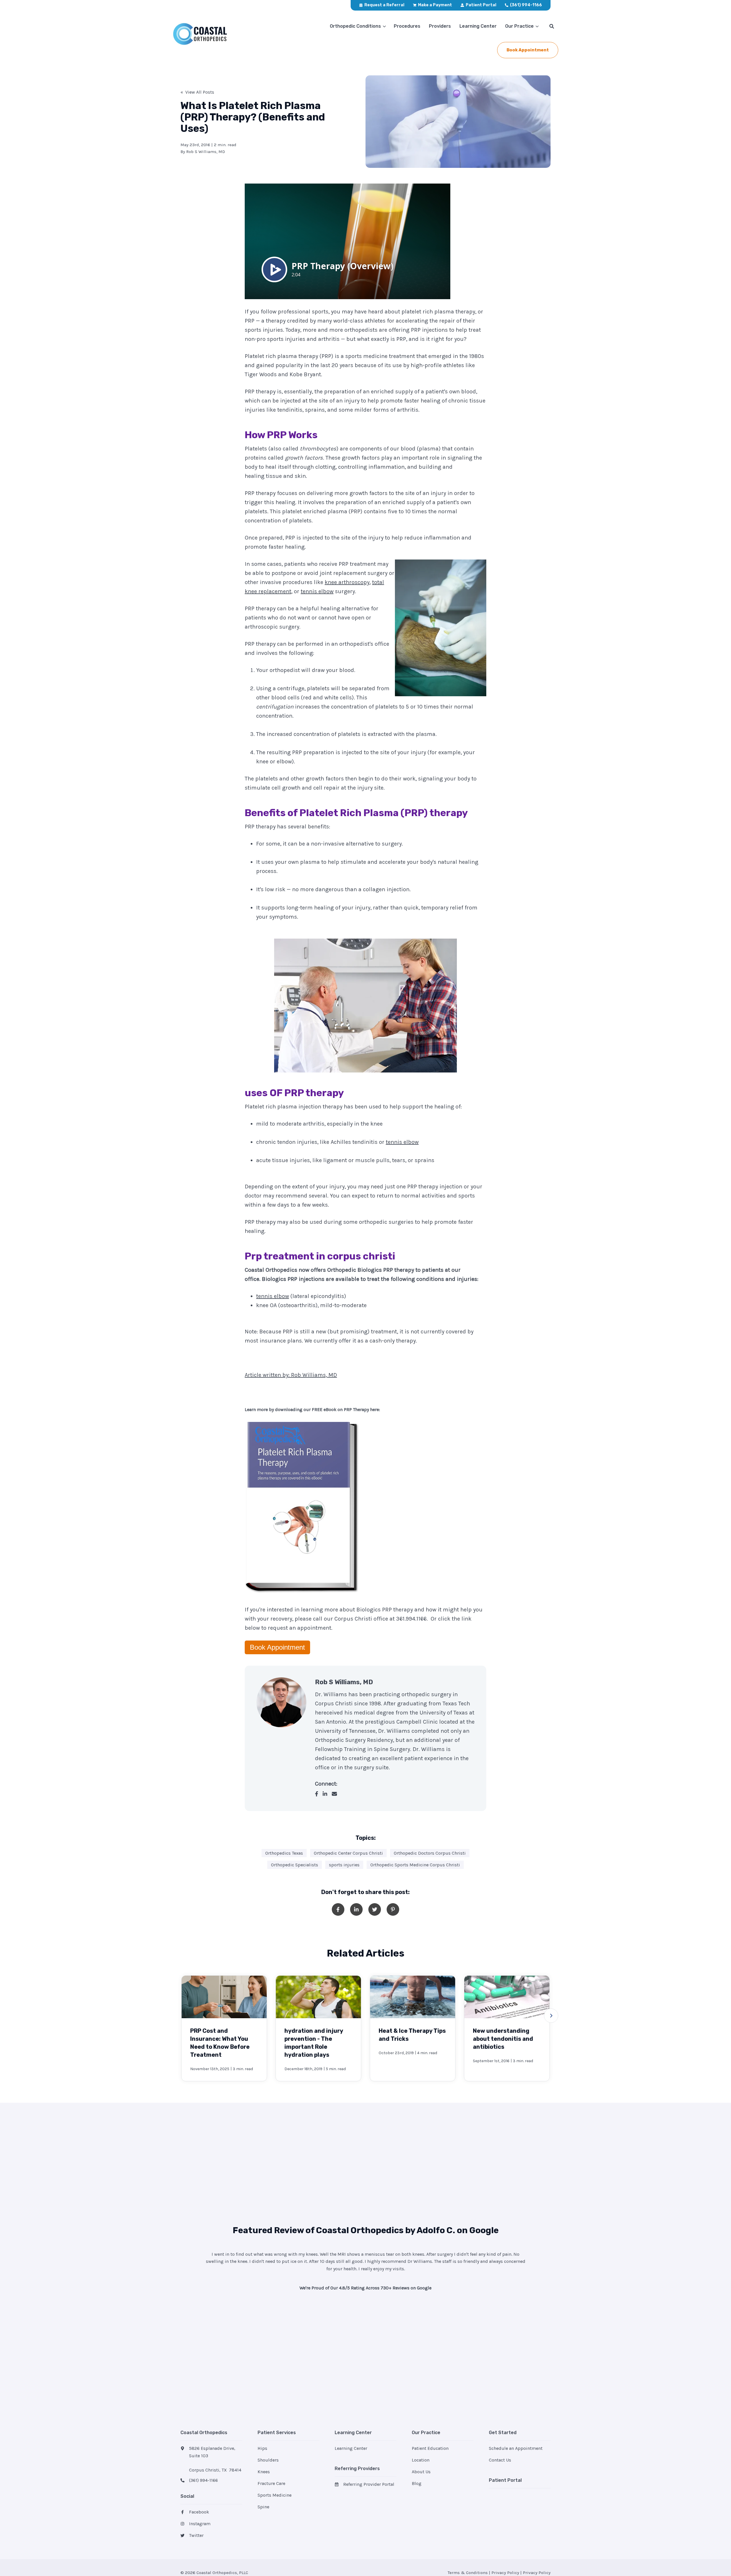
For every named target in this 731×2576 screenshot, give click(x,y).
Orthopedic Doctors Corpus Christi (430, 1853)
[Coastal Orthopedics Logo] (211, 34)
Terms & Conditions (468, 2573)
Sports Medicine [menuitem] (275, 2495)
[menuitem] (382, 5)
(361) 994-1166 (203, 2480)
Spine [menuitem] (263, 2507)
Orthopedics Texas (284, 1853)
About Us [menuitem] (421, 2472)
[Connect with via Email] (337, 1794)
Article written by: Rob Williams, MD (291, 1375)
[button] (551, 2016)
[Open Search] (552, 26)
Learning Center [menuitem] (351, 2448)
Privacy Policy (505, 2573)
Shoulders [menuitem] (268, 2460)
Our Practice (519, 26)
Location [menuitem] (421, 2460)
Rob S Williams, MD (206, 152)
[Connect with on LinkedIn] (327, 1794)
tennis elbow (317, 591)
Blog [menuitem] (417, 2483)
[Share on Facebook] (338, 1909)
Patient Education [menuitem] (430, 2448)
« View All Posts (197, 92)
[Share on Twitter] (375, 1909)
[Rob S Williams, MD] (281, 1702)
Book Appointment (277, 1647)
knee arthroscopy (347, 582)
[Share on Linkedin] (356, 1909)
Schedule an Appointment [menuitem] (516, 2448)
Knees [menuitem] (264, 2472)
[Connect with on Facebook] (319, 1794)
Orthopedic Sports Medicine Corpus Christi (415, 1865)
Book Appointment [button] (528, 50)
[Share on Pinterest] (393, 1909)
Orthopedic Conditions (355, 26)
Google (484, 2230)
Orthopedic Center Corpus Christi (348, 1853)
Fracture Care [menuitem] (271, 2483)
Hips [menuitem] (262, 2448)
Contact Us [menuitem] (500, 2460)
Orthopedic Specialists (295, 1865)
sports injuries (344, 1865)
